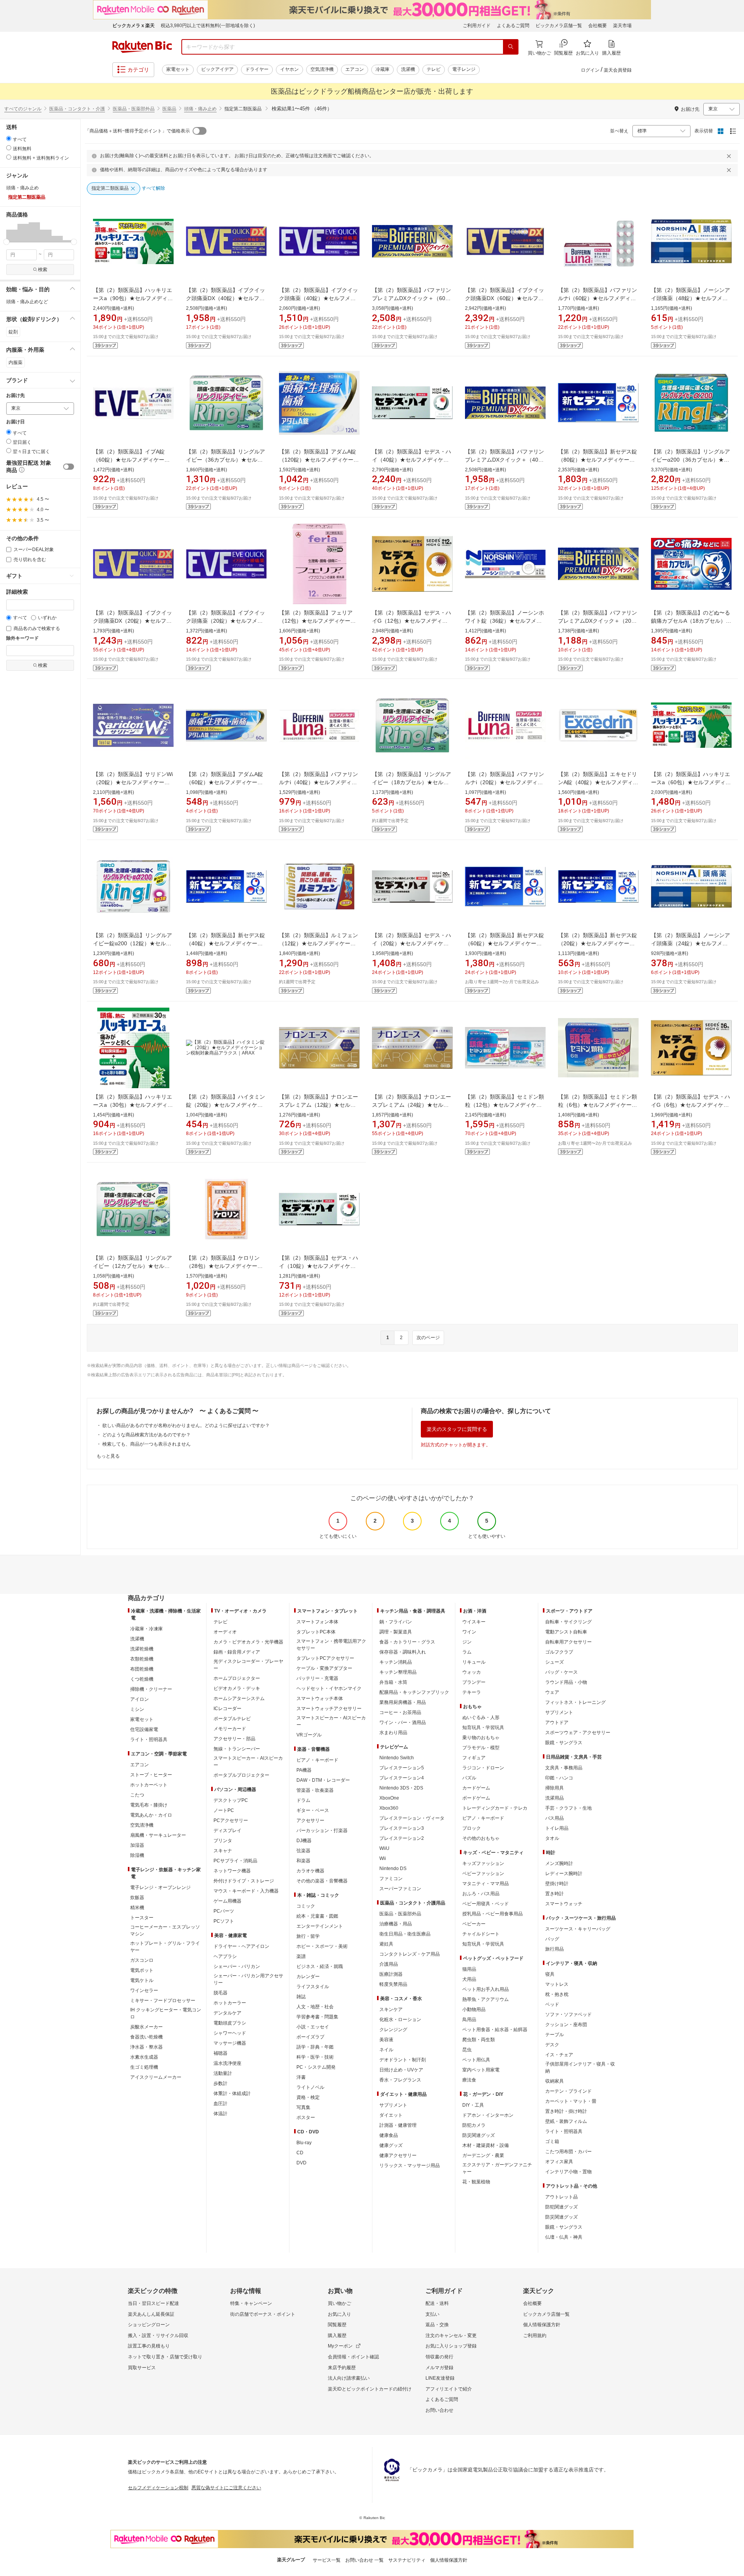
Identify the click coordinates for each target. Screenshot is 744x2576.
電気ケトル (142, 1980)
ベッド (552, 2004)
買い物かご (339, 2303)
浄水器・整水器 (146, 2047)
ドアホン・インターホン (488, 2115)
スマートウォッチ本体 (320, 1698)
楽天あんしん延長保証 (151, 2314)
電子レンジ (464, 69)
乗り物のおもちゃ (481, 1738)
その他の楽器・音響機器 (322, 1881)
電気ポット (142, 1970)
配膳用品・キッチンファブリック (414, 1692)
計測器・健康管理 (398, 2125)
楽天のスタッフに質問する (457, 1429)
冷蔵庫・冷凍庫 (146, 1629)
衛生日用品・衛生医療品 (405, 1934)
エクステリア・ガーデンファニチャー (497, 2168)
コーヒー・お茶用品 (400, 1712)
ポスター (306, 2117)
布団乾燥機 (142, 1669)
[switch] (69, 467)
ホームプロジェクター (237, 1678)
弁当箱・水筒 (393, 1682)
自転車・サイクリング (568, 1622)
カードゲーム (476, 1788)
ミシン (137, 1709)
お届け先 (15, 396)
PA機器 (304, 1770)
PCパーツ (224, 1911)
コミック (306, 1906)
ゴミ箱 (552, 2142)
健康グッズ (391, 2145)
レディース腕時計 (564, 1874)
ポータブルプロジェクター (241, 1775)
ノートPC (224, 1810)
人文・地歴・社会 (315, 2007)
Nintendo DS (393, 1868)
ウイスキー (474, 1622)
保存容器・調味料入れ (403, 1652)
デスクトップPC (231, 1800)
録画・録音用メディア (237, 1652)
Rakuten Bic (142, 47)
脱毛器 (220, 1993)
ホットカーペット (149, 1785)
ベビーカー (474, 1924)
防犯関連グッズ (561, 2207)
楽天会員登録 (618, 70)
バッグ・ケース (561, 1672)
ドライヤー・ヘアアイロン (241, 1946)
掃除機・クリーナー (151, 1689)
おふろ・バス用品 (481, 1894)
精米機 (137, 1908)
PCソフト (224, 1921)
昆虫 (467, 2050)
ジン (467, 1642)
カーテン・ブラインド (568, 2091)
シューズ (555, 1662)
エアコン (355, 69)
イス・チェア (559, 2055)
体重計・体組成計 (232, 2093)
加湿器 (137, 1845)
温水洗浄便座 (227, 2063)
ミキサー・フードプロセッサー (163, 2001)
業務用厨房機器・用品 (403, 1702)
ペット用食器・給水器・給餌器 (495, 2030)
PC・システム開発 (316, 2067)
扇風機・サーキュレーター (158, 1835)
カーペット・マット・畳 (571, 2101)
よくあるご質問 (513, 26)
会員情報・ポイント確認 (353, 2357)
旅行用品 (555, 1949)
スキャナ (223, 1851)
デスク (552, 2045)
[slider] (6, 242)
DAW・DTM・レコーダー (323, 1780)
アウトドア (557, 1722)
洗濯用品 (555, 1798)
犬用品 (469, 1979)
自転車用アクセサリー (568, 1642)
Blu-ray (304, 2143)
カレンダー (308, 1977)
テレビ (434, 69)
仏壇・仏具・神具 (564, 2237)
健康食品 (389, 2135)
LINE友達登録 (440, 2378)
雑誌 (301, 1997)
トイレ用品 (557, 1828)
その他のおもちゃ (481, 1838)
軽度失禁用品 (393, 1984)
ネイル (386, 2050)
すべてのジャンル (23, 109)
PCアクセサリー (231, 1820)
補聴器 (220, 2053)
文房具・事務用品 (564, 1768)
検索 (43, 270)
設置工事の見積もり (149, 2346)
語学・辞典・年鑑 (315, 2047)
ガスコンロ (142, 1960)
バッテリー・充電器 (317, 1678)
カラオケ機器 (310, 1871)
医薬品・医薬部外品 (134, 109)
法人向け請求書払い (349, 2378)
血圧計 (220, 2104)
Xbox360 (389, 1808)
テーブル (555, 2035)
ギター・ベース (313, 1810)
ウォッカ (472, 1672)
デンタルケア (227, 2013)
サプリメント (393, 2105)
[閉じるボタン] (730, 156)
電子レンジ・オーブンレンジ (160, 1887)
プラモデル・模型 (481, 1748)
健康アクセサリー (398, 2155)
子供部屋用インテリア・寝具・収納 (580, 2068)
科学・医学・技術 (315, 2057)
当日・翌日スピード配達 (153, 2303)
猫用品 (469, 1969)
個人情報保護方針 (542, 2325)
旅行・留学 (308, 1936)
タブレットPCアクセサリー (325, 1658)
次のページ (428, 1338)
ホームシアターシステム (239, 1698)
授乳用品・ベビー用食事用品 (493, 1914)
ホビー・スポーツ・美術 (322, 1946)
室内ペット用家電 (481, 2070)
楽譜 (301, 1956)
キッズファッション (483, 1863)
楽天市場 (622, 26)
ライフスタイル (313, 1987)
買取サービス (142, 2368)
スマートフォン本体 (317, 1622)
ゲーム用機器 (227, 1901)
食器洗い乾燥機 (146, 2037)
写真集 (303, 2107)
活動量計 (223, 2073)
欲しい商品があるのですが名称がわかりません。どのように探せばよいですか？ (186, 1425)
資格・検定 (308, 2097)
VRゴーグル (309, 1735)
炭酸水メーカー (146, 2027)
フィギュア (474, 1758)
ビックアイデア (217, 69)
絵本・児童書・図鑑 (317, 1916)
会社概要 (598, 26)
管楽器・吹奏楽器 (315, 1790)
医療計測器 (391, 1974)
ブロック (472, 1828)
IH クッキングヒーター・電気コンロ (166, 2013)
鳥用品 (469, 2020)
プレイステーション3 (402, 1828)
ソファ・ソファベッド (568, 2014)
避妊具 (386, 1944)
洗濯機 (408, 69)
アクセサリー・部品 (234, 1739)
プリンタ (223, 1841)
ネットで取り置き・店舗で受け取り (165, 2357)
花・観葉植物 (476, 2182)
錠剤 (13, 332)
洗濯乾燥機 (142, 1649)
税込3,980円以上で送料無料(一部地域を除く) (208, 26)
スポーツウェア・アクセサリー (578, 1733)
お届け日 (15, 422)
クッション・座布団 (566, 2025)
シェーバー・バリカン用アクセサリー (248, 1979)
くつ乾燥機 (142, 1679)
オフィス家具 (559, 2162)
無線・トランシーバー (237, 1749)
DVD (301, 2163)
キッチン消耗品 (396, 1662)
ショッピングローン (149, 2325)
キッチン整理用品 (398, 1672)
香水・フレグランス (400, 2080)
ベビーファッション (483, 1874)
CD (300, 2153)
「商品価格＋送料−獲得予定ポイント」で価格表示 (137, 131)
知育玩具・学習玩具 (483, 1728)
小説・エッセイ (313, 2027)
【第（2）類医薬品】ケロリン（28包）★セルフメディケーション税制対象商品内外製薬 (224, 1266)
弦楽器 (303, 1851)
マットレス (557, 1984)
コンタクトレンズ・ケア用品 (410, 1954)
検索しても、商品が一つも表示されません (146, 1444)
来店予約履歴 (342, 2368)
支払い (432, 2314)
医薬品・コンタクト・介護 (77, 109)
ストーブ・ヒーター (151, 1775)
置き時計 (555, 1894)
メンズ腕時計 (559, 1863)
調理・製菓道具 (396, 1632)
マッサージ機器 (230, 2043)
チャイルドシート (481, 1934)
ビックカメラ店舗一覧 (559, 26)
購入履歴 (337, 2336)
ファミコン (391, 1879)
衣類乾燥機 (142, 1659)
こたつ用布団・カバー (568, 2152)
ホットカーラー (230, 2003)
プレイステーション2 (402, 1838)
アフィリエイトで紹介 (449, 2389)
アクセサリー (310, 1820)
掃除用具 (555, 1788)
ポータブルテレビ (232, 1719)
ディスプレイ (227, 1831)
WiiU (384, 1848)
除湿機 (137, 1855)
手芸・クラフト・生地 (568, 1808)
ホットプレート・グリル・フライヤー (165, 1947)
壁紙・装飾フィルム (566, 2121)
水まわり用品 (393, 1733)
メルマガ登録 (439, 2368)
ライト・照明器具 (149, 1740)
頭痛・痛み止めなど (27, 302)
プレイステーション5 (402, 1768)
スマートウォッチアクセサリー (329, 1709)
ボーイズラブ (310, 2037)
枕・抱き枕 (557, 1994)
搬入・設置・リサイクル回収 (158, 2336)
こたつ (137, 1795)
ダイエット (391, 2115)
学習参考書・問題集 (317, 2017)
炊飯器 (137, 1898)
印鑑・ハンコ (559, 1778)
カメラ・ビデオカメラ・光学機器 (248, 1642)
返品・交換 (437, 2325)
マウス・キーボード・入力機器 (246, 1891)
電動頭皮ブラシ (230, 2023)
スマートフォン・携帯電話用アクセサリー (331, 1645)
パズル (469, 1778)
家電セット (178, 69)
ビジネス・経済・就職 (320, 1966)
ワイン (469, 1632)
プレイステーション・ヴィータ (412, 1818)
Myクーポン (340, 2346)
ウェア (552, 1692)
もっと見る (108, 1456)
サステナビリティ (407, 2560)
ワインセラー (144, 1990)
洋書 (301, 2077)
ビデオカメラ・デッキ (237, 1688)
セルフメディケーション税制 (158, 2488)
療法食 (469, 2080)
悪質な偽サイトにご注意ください (226, 2488)
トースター (142, 1918)
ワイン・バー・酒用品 (403, 1722)
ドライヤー (257, 69)
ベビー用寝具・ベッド (486, 1904)
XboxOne (389, 1798)
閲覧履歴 (337, 2325)
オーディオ (225, 1632)
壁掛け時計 (557, 1884)
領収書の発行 (439, 2357)
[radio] (9, 138)
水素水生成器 (144, 2057)
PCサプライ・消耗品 (235, 1861)
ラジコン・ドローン (483, 1768)
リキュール (474, 1662)
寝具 (550, 1974)
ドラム (303, 1800)
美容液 (386, 2040)
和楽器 (303, 1861)
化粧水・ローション (400, 2020)
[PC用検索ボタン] (511, 47)
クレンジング (393, 2030)
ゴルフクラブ (559, 1652)
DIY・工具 (473, 2105)
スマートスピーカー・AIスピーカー (248, 1762)
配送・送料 (437, 2303)
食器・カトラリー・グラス (407, 1642)
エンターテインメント (320, 1926)
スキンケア (391, 2009)
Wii (383, 1858)
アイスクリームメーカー (156, 2077)
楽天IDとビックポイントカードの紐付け (370, 2389)
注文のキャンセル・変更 (451, 2336)
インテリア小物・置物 (568, 2172)
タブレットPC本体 (316, 1632)
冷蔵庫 (382, 69)
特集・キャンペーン (251, 2303)
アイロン (139, 1699)
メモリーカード (230, 1729)
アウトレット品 (561, 2197)
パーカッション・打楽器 (322, 1831)
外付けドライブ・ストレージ (244, 1881)
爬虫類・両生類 (479, 2040)
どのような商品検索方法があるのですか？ (146, 1435)
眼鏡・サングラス (564, 1743)
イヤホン (289, 69)
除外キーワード (22, 638)
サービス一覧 (327, 2560)
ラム (467, 1652)
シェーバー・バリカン (237, 1966)
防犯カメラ (474, 2125)
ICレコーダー (227, 1709)
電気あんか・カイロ (151, 1815)
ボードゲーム (476, 1798)
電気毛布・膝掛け (149, 1805)
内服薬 (15, 362)
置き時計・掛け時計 (566, 2111)
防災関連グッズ (479, 2135)
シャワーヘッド (230, 2033)
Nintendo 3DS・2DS (401, 1788)
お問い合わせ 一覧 (364, 2560)
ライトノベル (310, 2087)
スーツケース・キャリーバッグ (578, 1929)
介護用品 (389, 1964)
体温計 (220, 2114)
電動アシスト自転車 (566, 1632)
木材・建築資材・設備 (486, 2145)
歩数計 (220, 2083)
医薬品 (169, 109)
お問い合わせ (439, 2410)
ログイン (590, 70)
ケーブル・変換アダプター (324, 1668)
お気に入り (339, 2314)
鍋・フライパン (396, 1622)
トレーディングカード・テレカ (495, 1808)
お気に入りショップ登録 (451, 2346)
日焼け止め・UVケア (401, 2070)
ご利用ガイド (477, 26)
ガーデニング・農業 (483, 2155)
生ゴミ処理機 (144, 2067)
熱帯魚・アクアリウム (486, 1999)
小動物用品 (474, 2009)
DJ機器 (304, 1841)
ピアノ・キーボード (317, 1760)
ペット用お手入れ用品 (486, 1989)
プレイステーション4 (402, 1778)
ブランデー (474, 1682)
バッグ (552, 1939)
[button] (12, 232)
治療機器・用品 (396, 1924)
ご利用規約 (535, 2336)
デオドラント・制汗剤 (403, 2060)
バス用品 (555, 1818)
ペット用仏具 (476, 2060)
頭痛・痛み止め (200, 109)
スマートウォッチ (564, 1904)
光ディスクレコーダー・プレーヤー (248, 1665)
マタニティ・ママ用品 (486, 1884)
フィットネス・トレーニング (575, 1702)
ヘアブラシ (225, 1956)
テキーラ (472, 1692)
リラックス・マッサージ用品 (410, 2166)
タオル (552, 1838)
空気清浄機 (322, 69)
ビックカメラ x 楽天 (133, 26)
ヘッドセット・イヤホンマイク (329, 1688)
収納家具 (555, 2081)
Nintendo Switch (397, 1758)
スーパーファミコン (400, 1889)
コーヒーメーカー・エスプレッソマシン (165, 1930)
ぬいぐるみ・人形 (481, 1717)
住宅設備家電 (144, 1729)
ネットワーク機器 (232, 1871)
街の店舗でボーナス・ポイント (263, 2314)
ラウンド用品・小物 (566, 1682)
